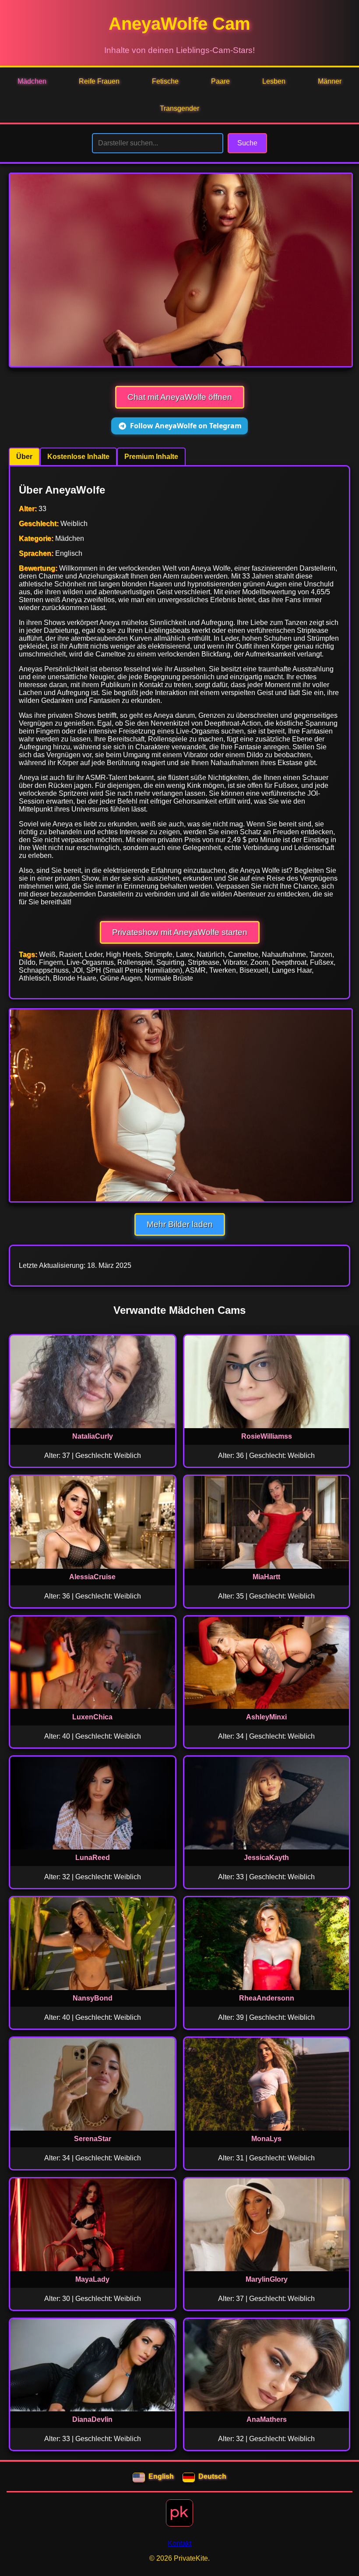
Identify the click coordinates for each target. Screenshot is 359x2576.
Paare (220, 81)
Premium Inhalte (151, 457)
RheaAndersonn (267, 1998)
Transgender (179, 108)
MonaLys (266, 2139)
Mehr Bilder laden (180, 1224)
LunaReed (93, 1858)
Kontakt (179, 2543)
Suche (247, 143)
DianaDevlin (92, 2419)
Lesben (274, 81)
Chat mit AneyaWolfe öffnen (180, 397)
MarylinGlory (267, 2279)
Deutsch (212, 2476)
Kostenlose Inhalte (78, 457)
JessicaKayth (266, 1858)
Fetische (165, 81)
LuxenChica (92, 1717)
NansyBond (93, 1998)
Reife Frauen (99, 81)
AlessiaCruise (92, 1577)
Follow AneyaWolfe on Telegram (186, 426)
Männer (330, 81)
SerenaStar (93, 2139)
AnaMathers (267, 2419)
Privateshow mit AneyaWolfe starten (180, 932)
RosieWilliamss (267, 1436)
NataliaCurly (93, 1436)
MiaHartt (266, 1577)
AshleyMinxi (266, 1717)
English (161, 2476)
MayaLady (92, 2279)
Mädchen (32, 81)
